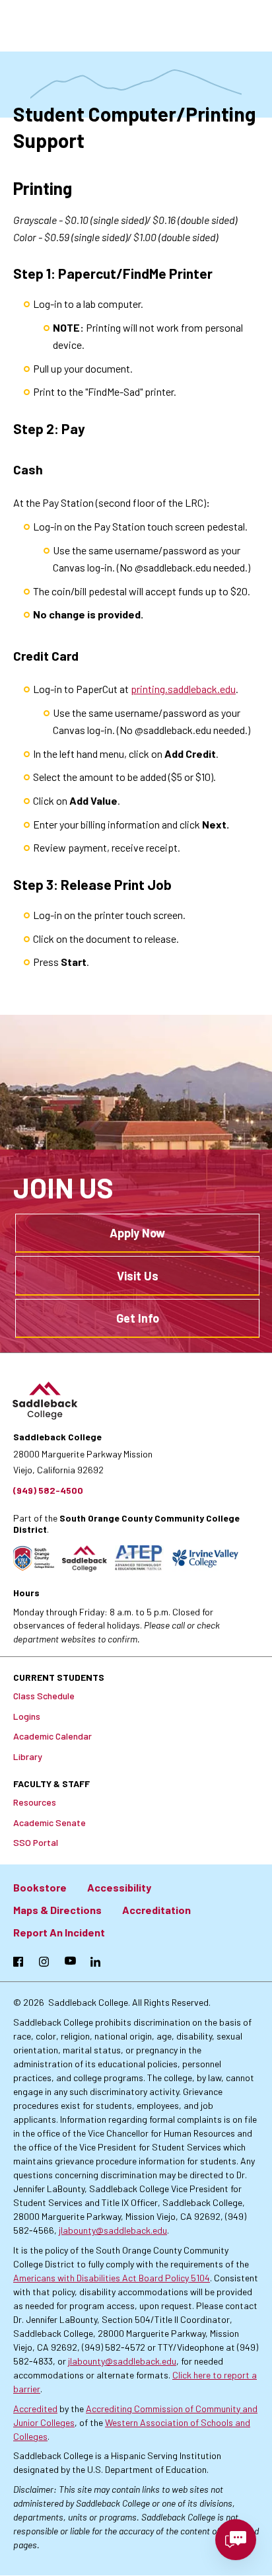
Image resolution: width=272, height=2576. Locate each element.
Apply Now (137, 1233)
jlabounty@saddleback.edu (113, 2230)
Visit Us (138, 1276)
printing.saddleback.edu (183, 689)
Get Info (138, 1318)
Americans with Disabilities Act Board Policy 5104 (112, 2278)
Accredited (35, 2409)
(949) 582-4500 (48, 1490)
